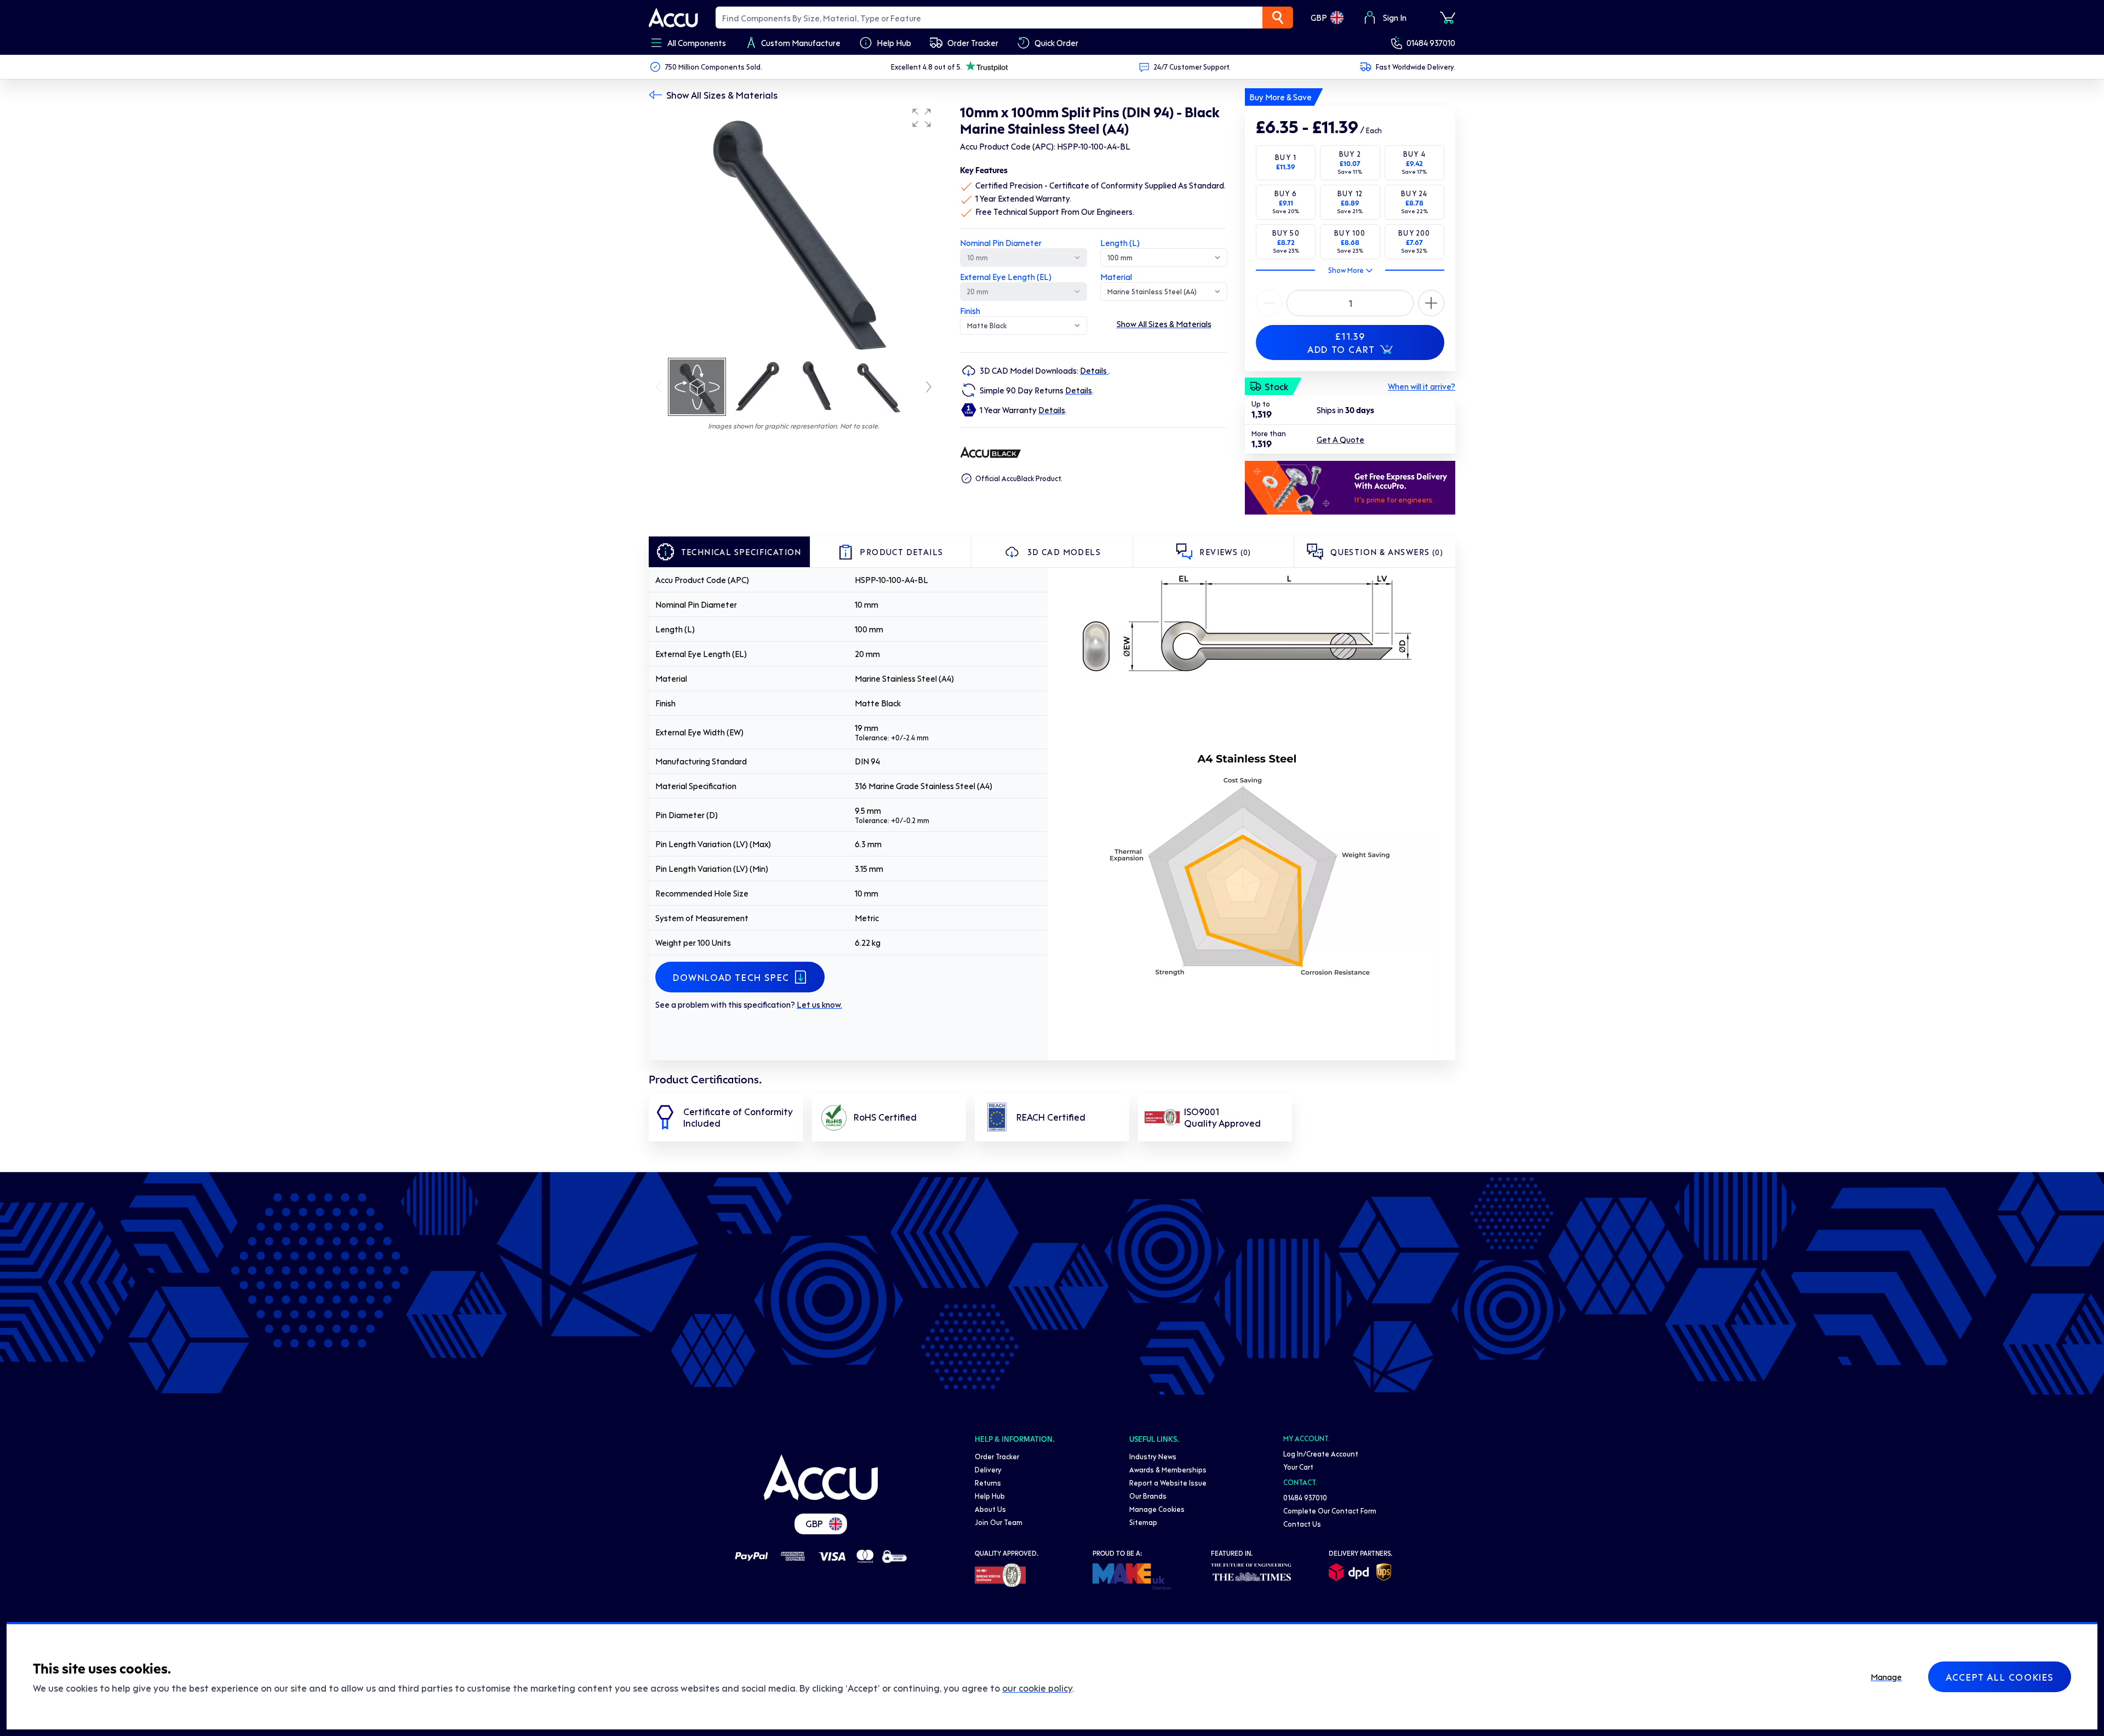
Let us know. (819, 1004)
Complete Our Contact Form (1330, 1511)
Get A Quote (1340, 439)
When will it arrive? (1422, 386)
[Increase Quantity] (1269, 303)
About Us (990, 1509)
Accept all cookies (2000, 1677)
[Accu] (673, 18)
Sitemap (1143, 1522)
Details (1094, 370)
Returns (988, 1483)
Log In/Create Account (1321, 1454)
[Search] (1278, 18)
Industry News (1153, 1456)
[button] (922, 118)
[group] (793, 229)
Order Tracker (997, 1456)
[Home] (821, 1477)
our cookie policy (1037, 1688)
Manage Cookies (1157, 1509)
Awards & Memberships (1168, 1469)
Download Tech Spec (731, 977)
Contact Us (1302, 1524)
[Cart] (1448, 18)
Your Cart (1298, 1467)
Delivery (988, 1469)
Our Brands (1148, 1496)
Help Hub (990, 1496)
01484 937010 (1431, 43)
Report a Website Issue (1168, 1483)
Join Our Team (999, 1522)
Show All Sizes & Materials (722, 95)
